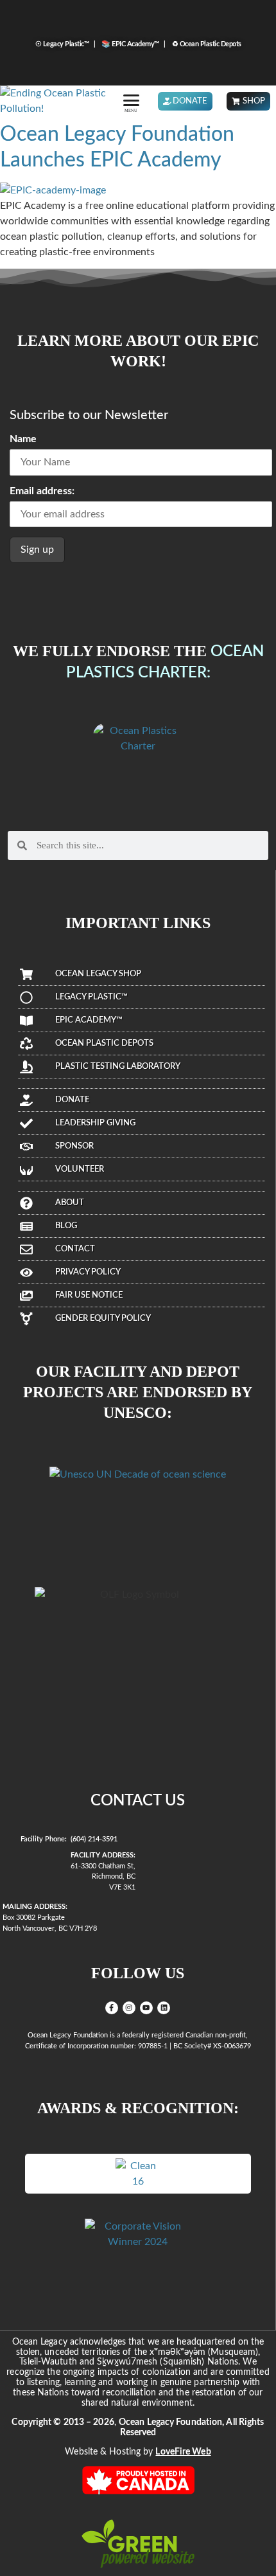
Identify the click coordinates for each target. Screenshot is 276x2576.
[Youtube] (146, 2008)
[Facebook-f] (112, 2008)
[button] (131, 100)
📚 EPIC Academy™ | (132, 44)
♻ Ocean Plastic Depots (204, 44)
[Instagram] (129, 2008)
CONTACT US (138, 1801)
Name (23, 439)
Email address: (42, 491)
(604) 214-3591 (94, 1839)
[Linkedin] (164, 2008)
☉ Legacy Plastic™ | (66, 44)
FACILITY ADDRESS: (103, 1855)
